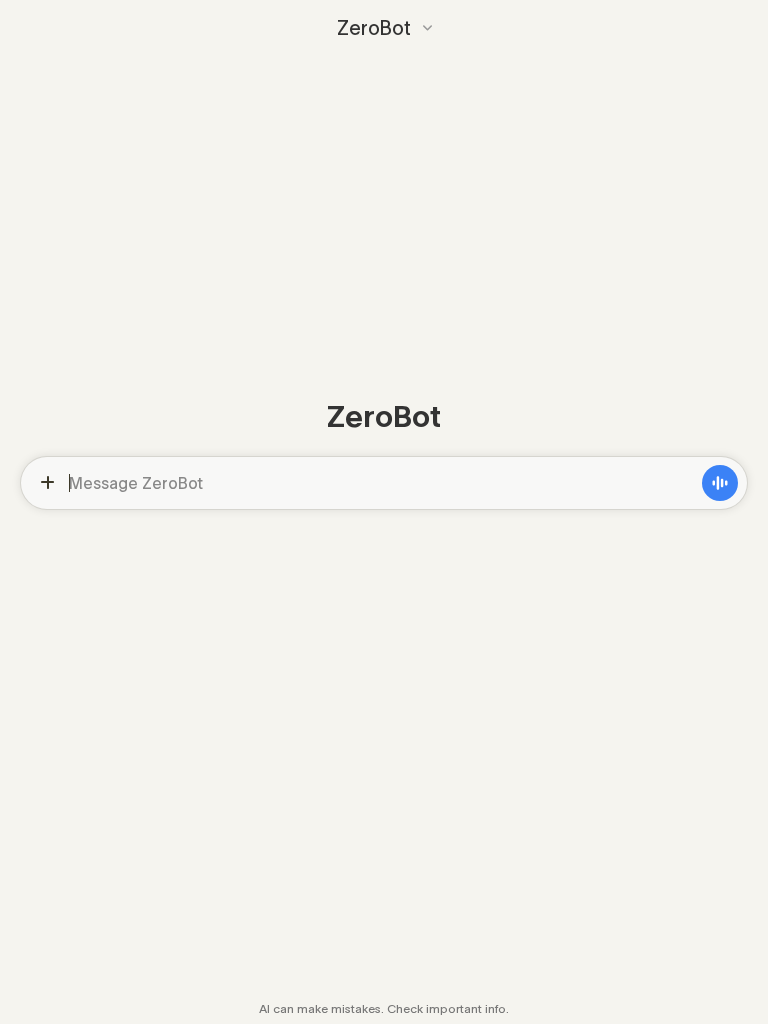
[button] (384, 28)
